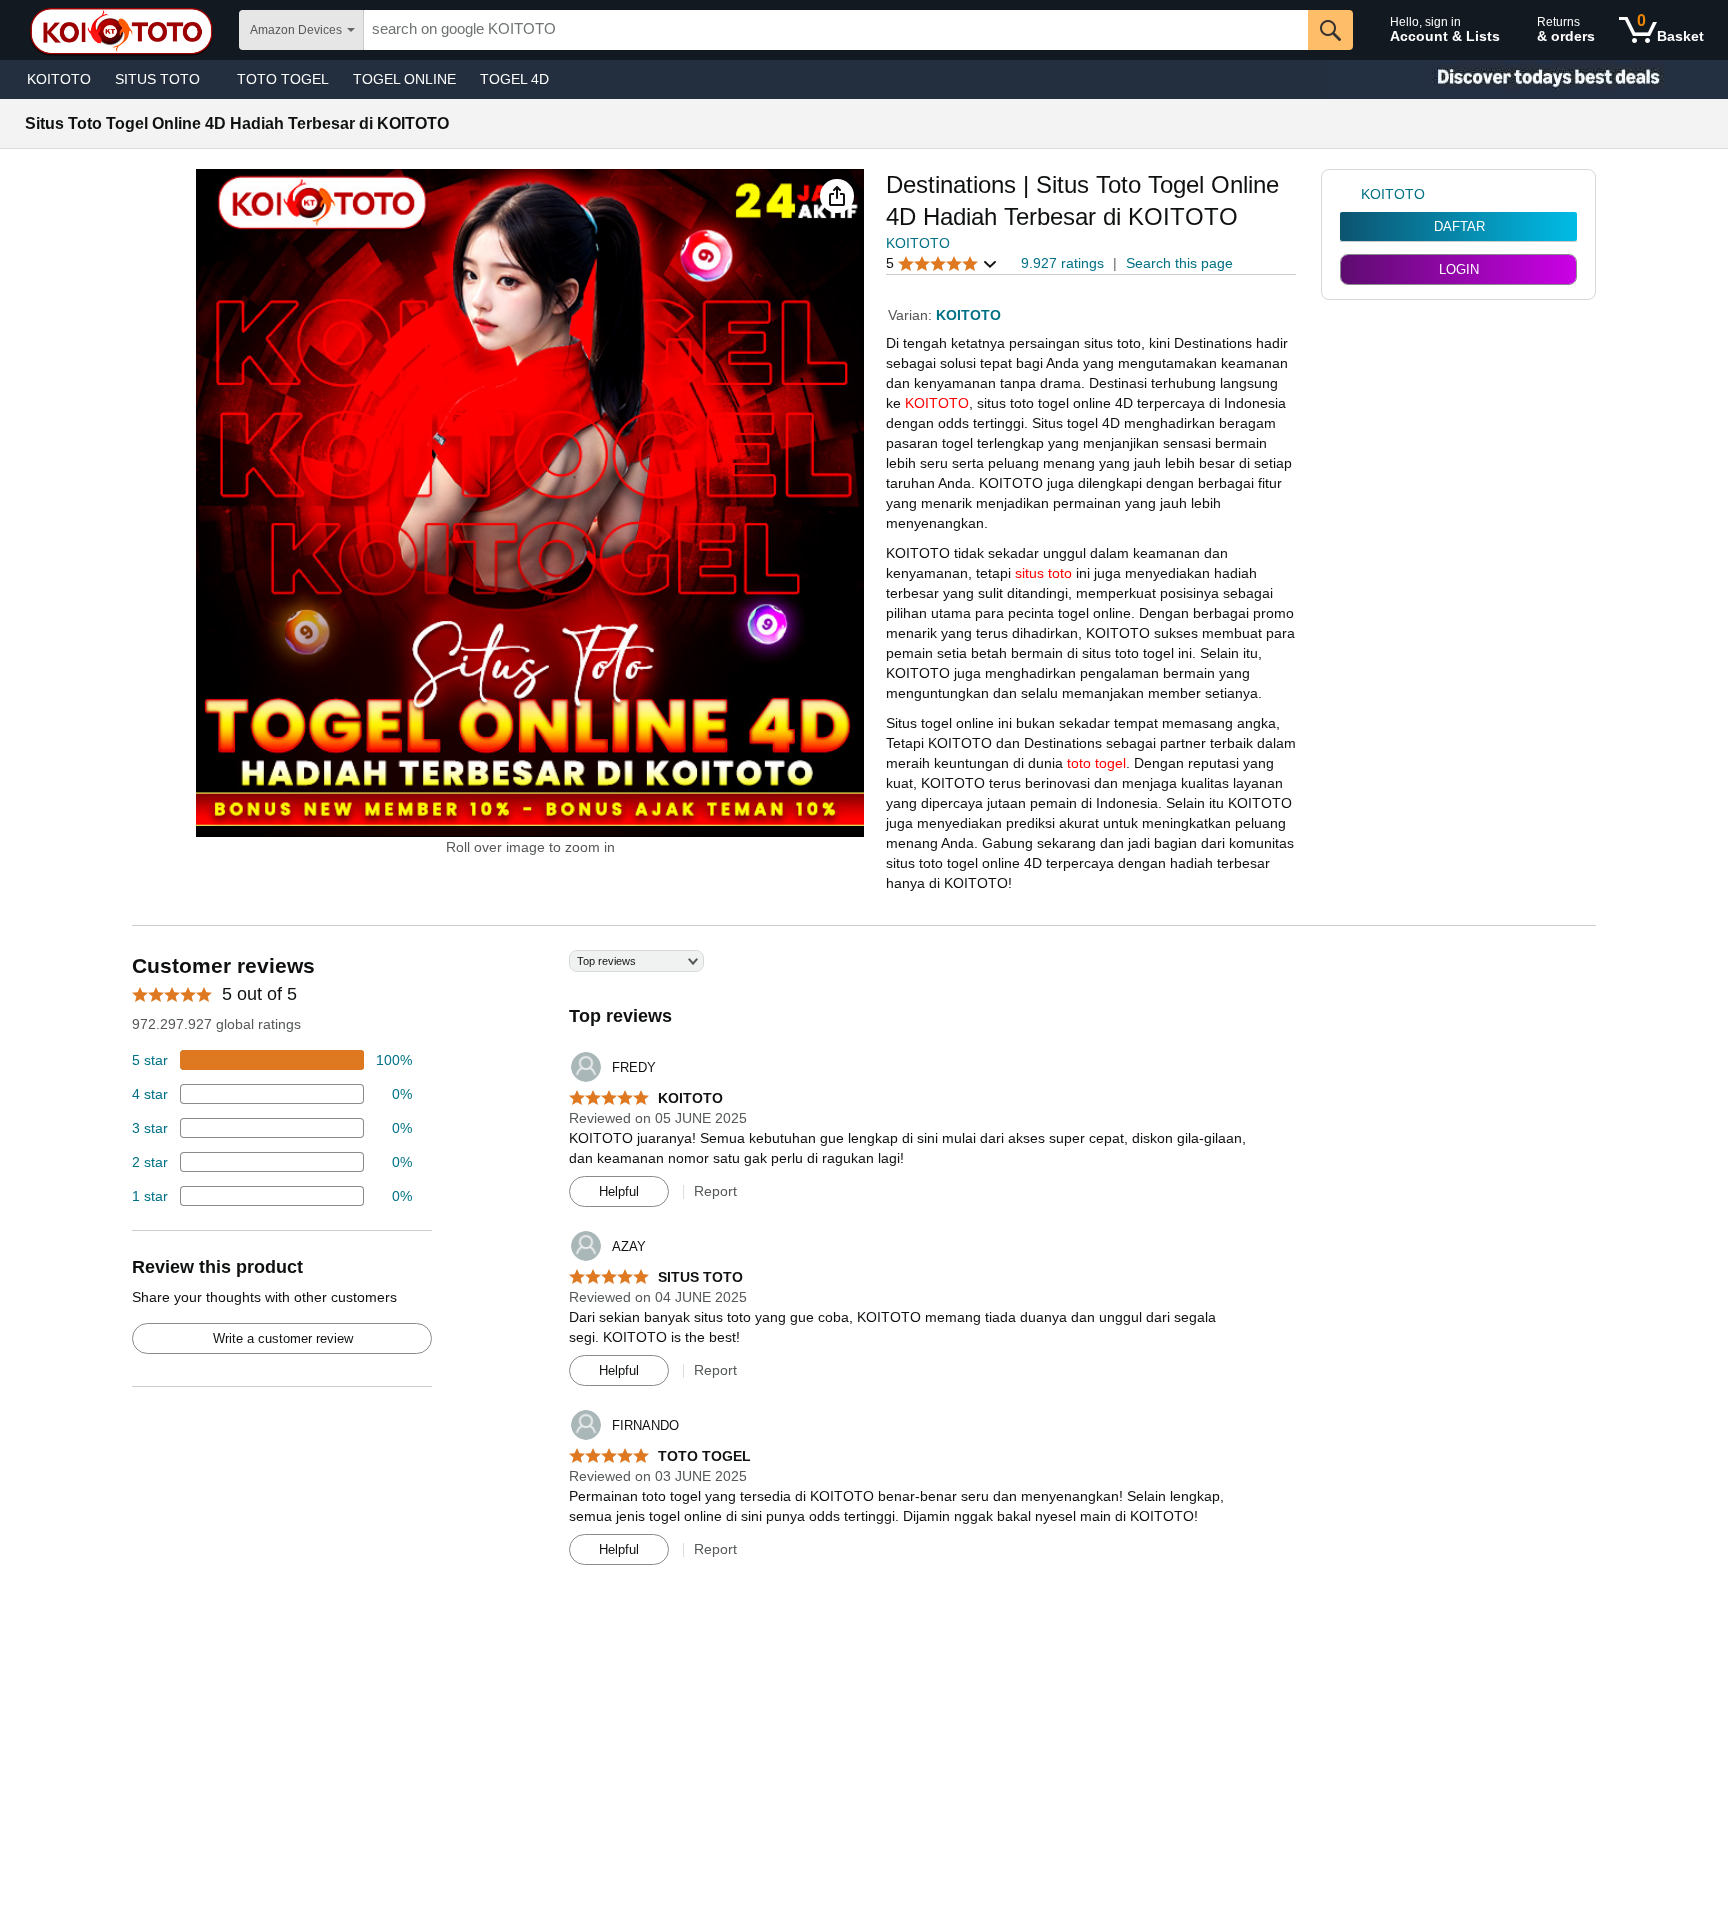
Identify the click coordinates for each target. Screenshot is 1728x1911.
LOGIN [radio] (1459, 269)
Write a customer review (283, 1338)
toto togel (1096, 763)
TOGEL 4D (514, 79)
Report (715, 1191)
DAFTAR (1459, 226)
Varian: (912, 315)
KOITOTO (59, 79)
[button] (837, 196)
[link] (1350, 194)
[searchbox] (836, 30)
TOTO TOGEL (283, 79)
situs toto (1043, 573)
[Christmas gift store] (1528, 79)
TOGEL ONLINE (404, 79)
